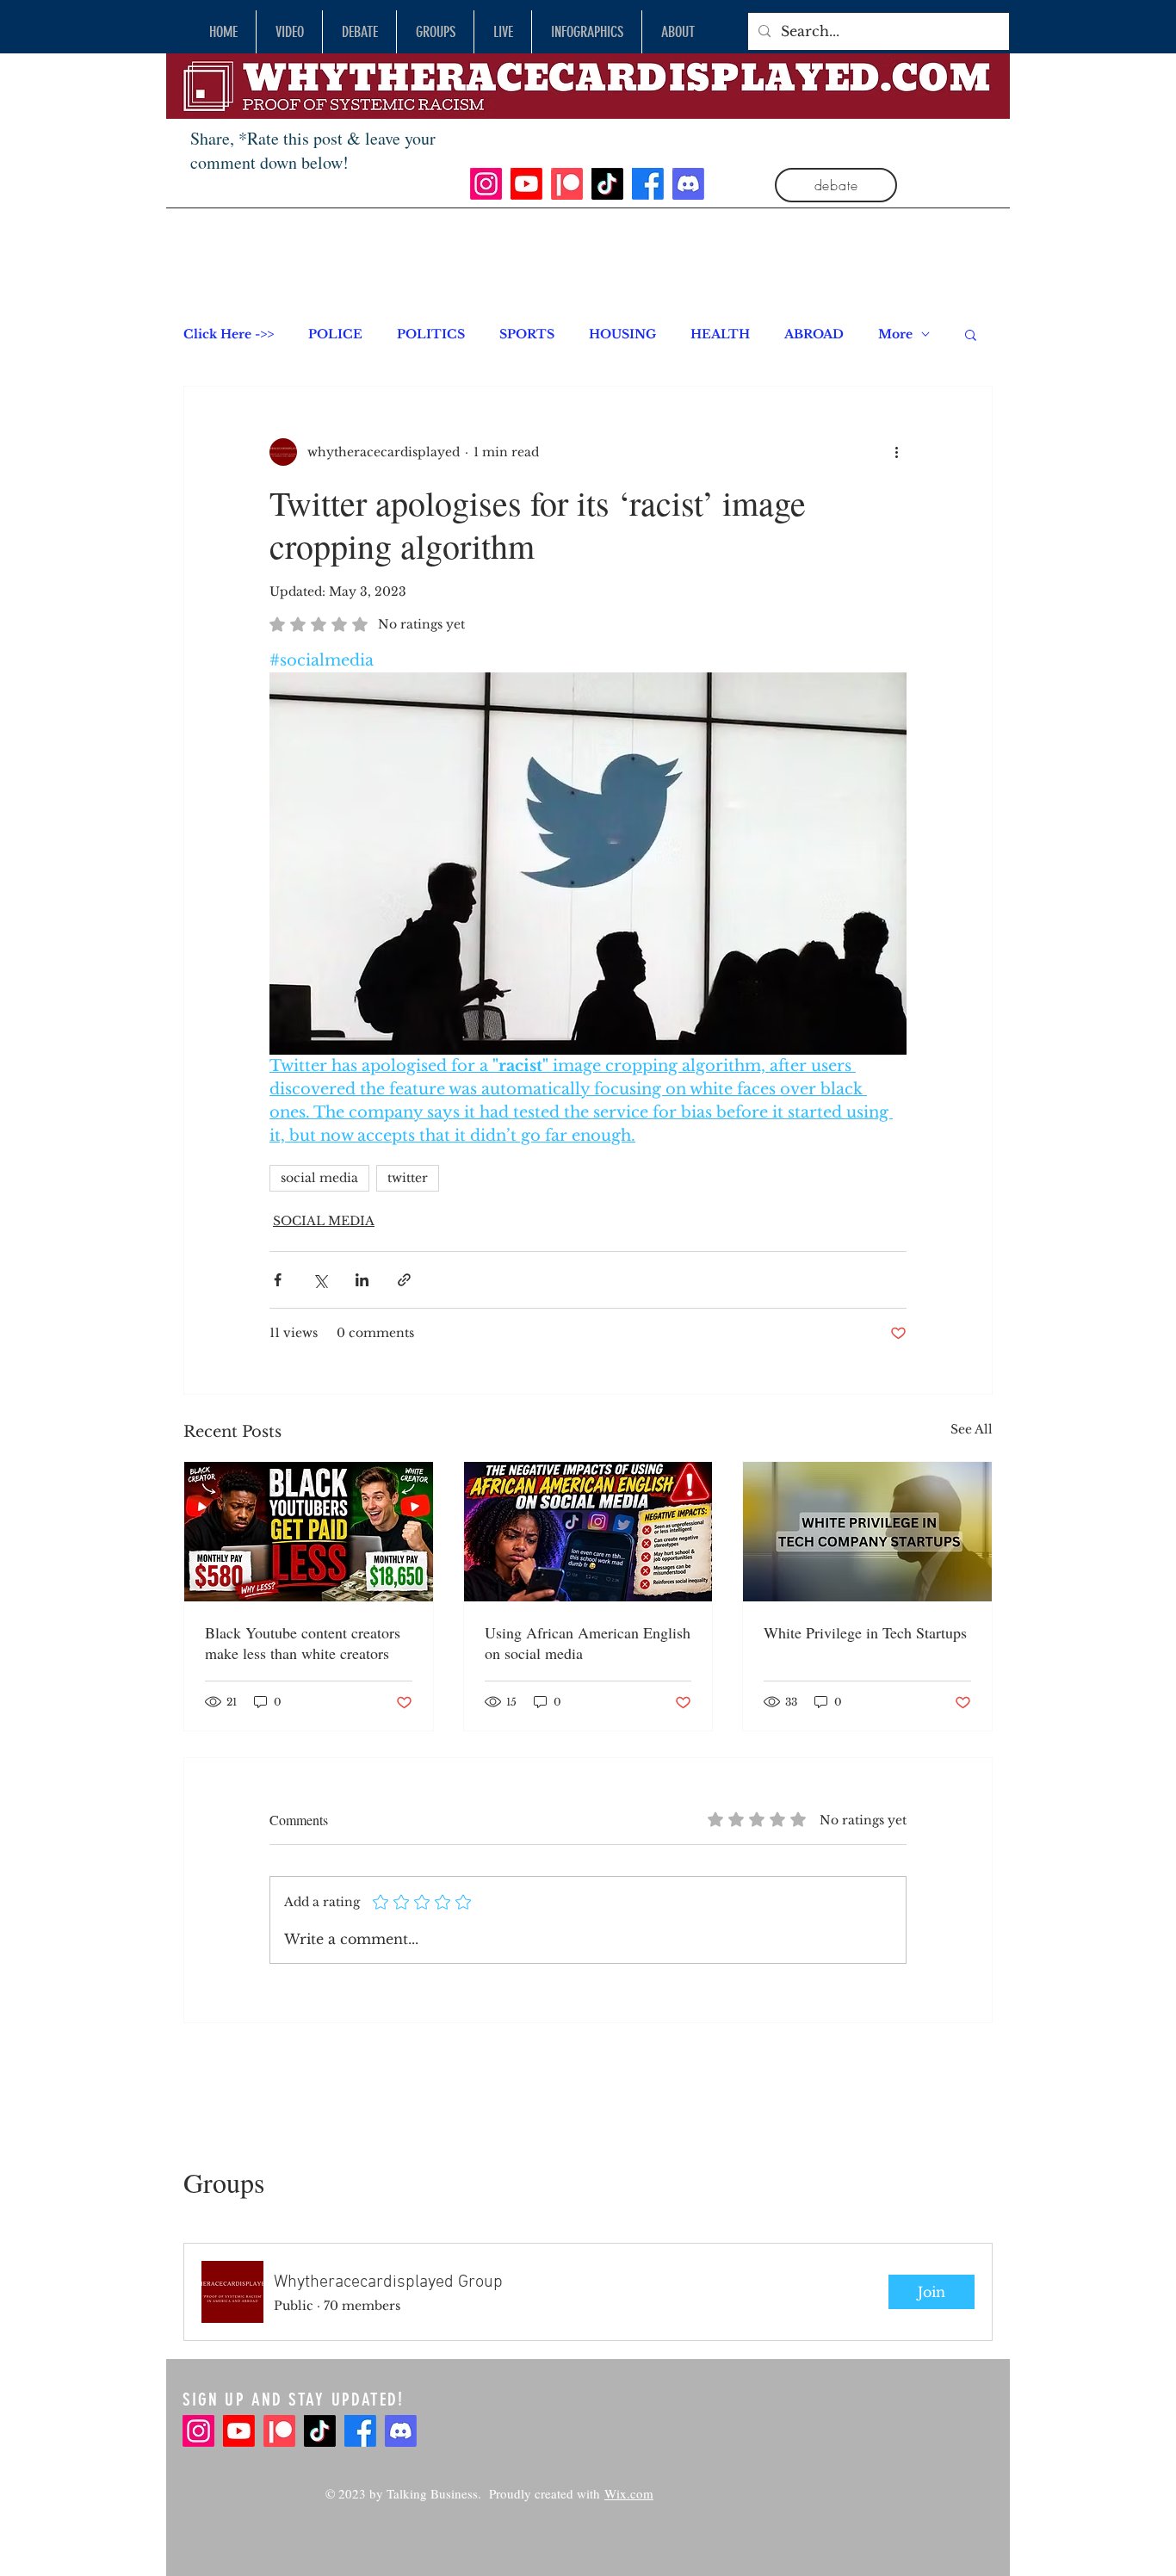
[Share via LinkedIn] (362, 1280)
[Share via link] (404, 1280)
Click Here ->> (229, 334)
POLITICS (431, 334)
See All (972, 1429)
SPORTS (527, 334)
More (895, 334)
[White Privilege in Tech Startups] (867, 1532)
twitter (408, 1178)
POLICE (335, 334)
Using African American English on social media (588, 1643)
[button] (971, 334)
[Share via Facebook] (278, 1280)
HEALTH (720, 334)
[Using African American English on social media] (588, 1532)
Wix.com (629, 2493)
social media (319, 1178)
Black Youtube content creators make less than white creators (303, 1643)
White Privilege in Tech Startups (865, 1632)
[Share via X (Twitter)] (320, 1280)
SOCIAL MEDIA (324, 1221)
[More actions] (896, 452)
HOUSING (622, 334)
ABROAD (814, 334)
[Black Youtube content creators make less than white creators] (309, 1532)
